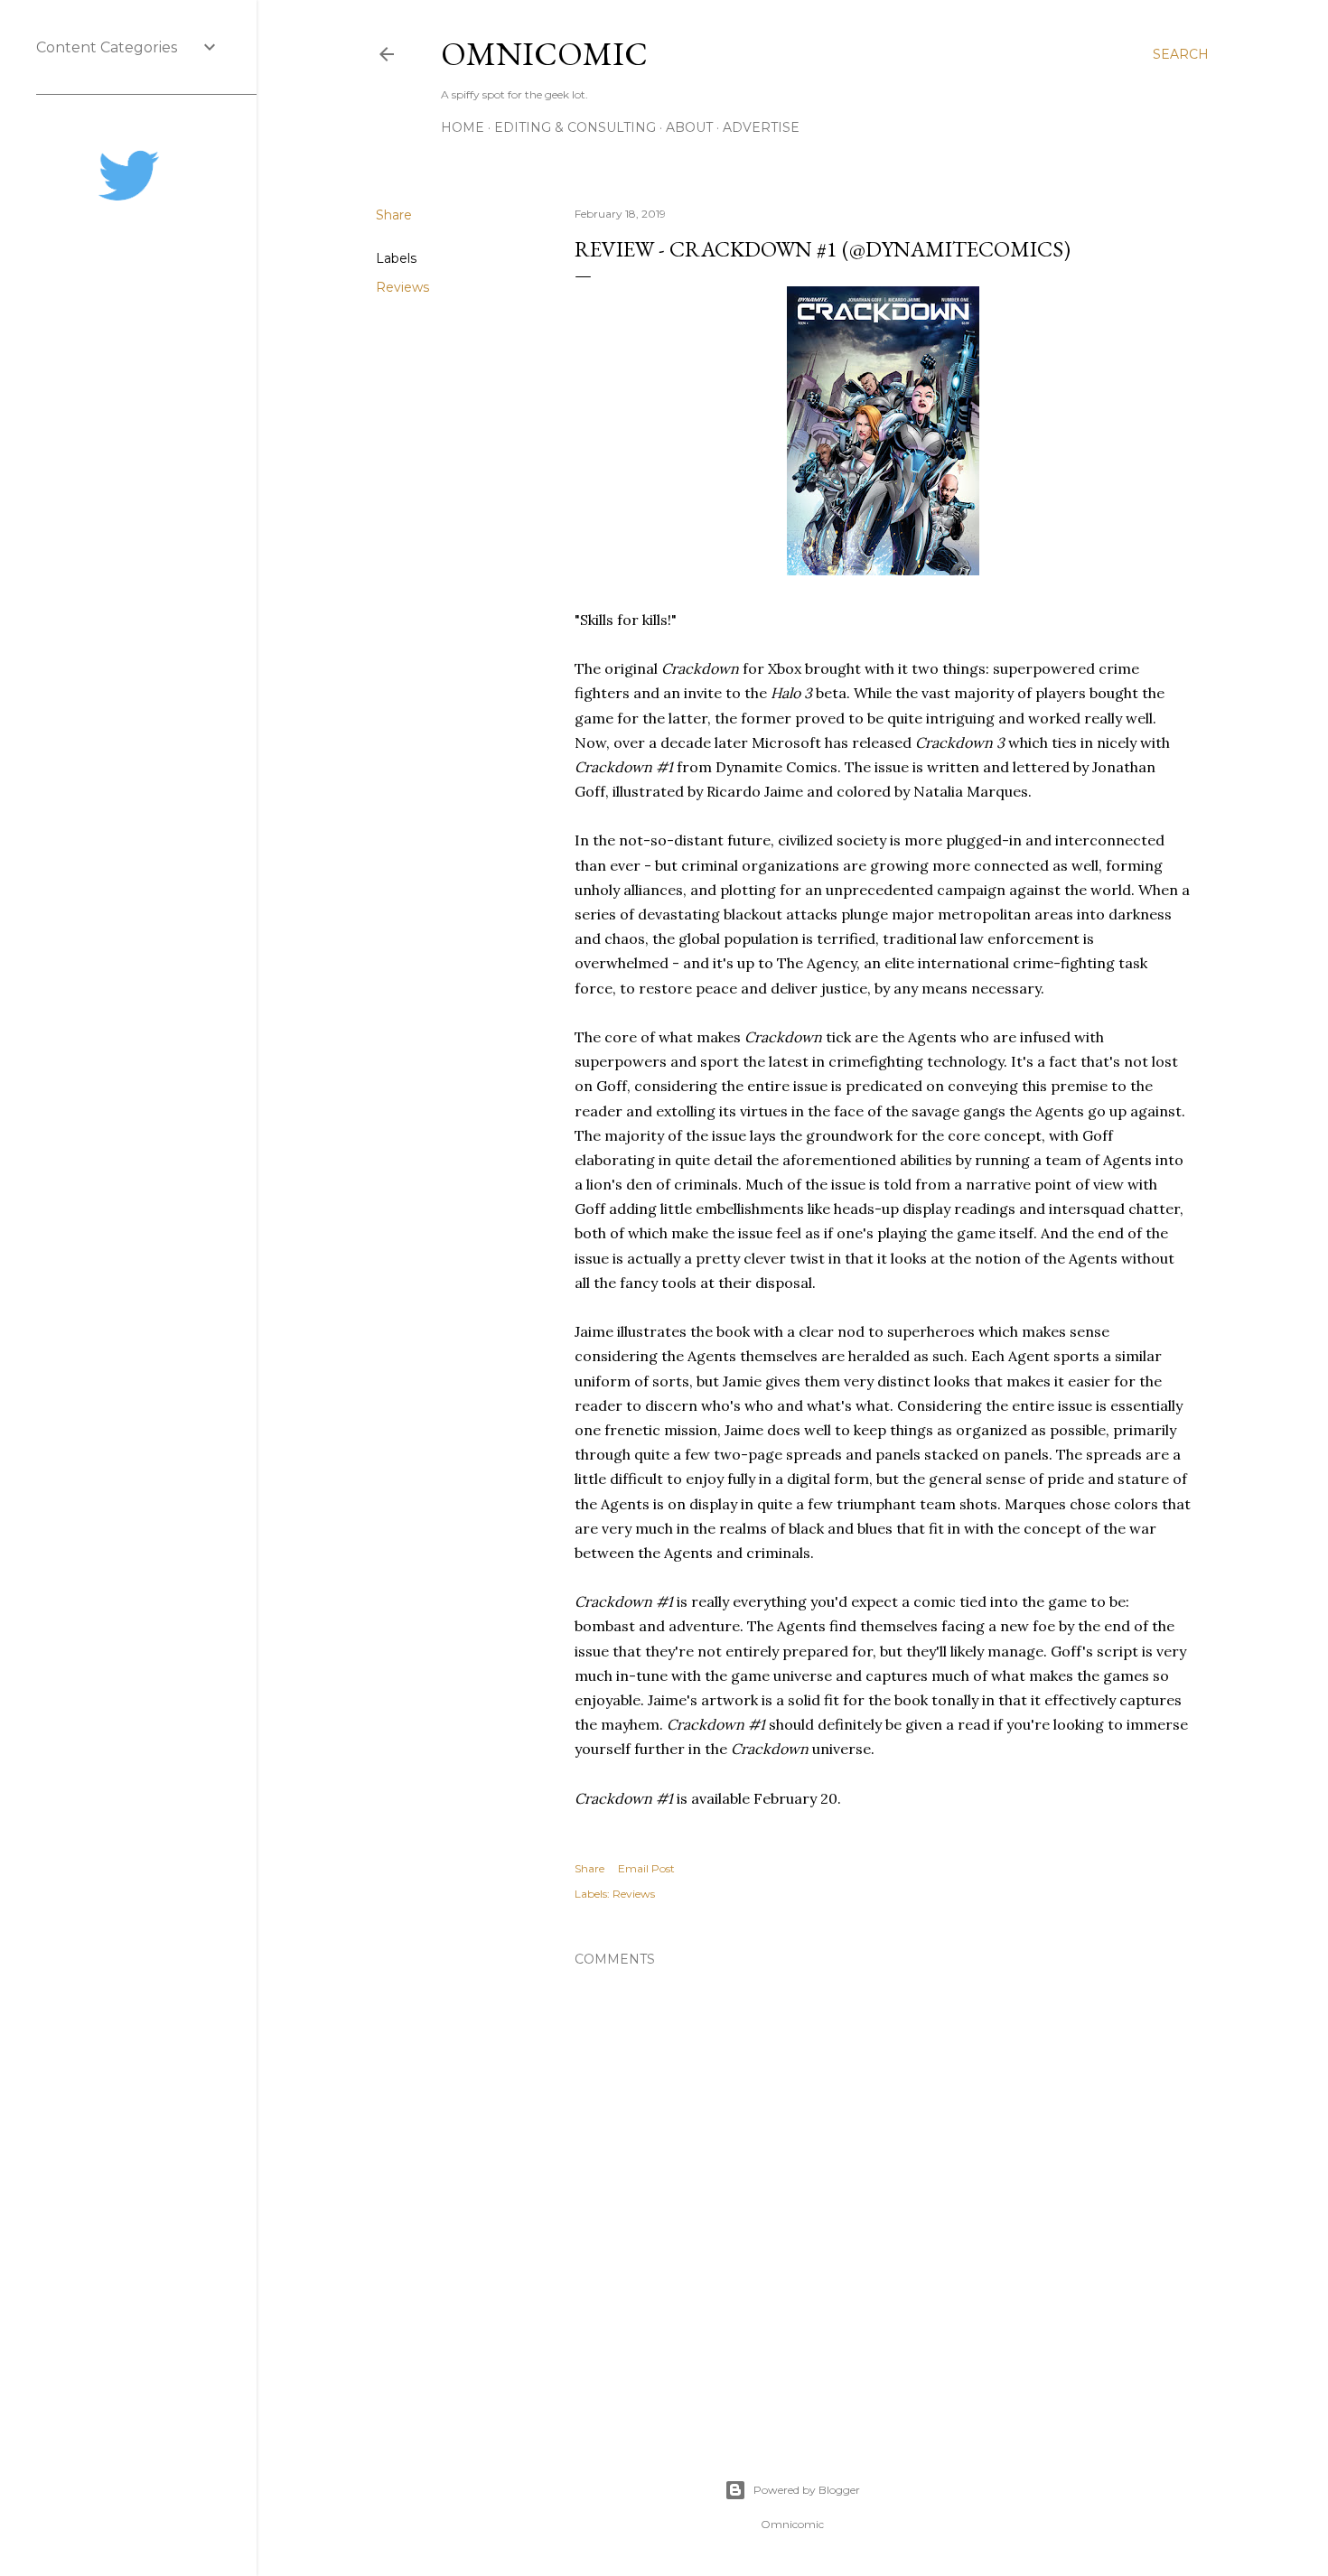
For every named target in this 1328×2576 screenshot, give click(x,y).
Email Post (646, 1868)
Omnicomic (544, 54)
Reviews (402, 287)
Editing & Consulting (575, 127)
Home (463, 127)
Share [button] (394, 215)
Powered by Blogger (807, 2490)
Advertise (761, 127)
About (689, 127)
